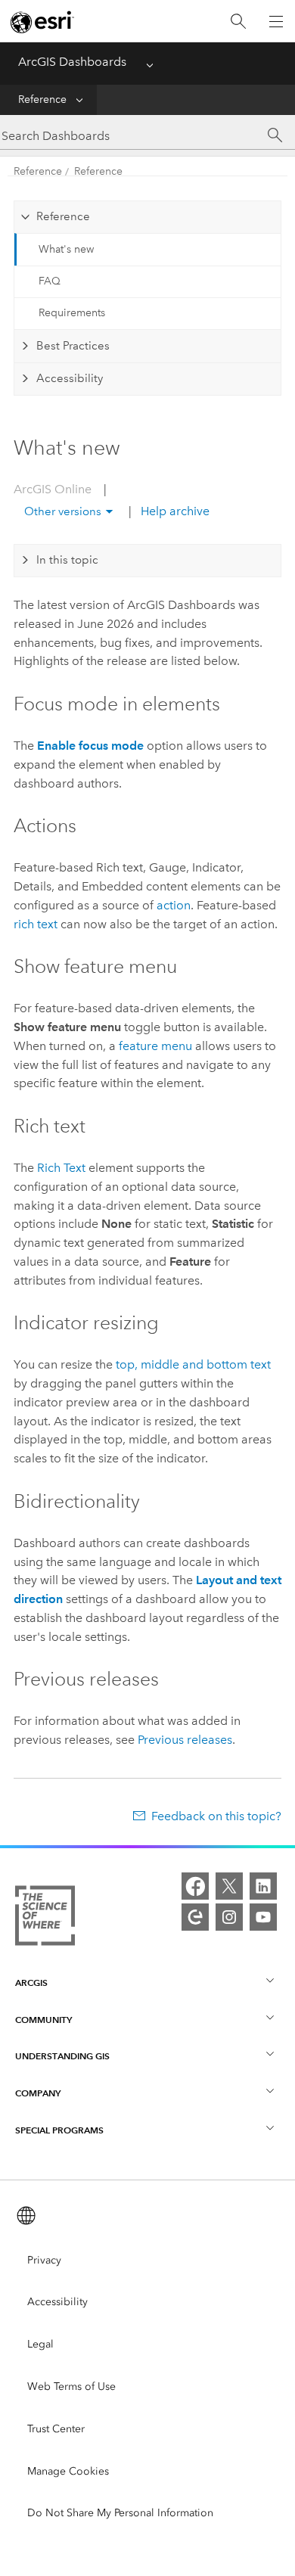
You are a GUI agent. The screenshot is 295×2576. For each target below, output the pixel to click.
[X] (229, 1886)
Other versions (63, 511)
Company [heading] (38, 2093)
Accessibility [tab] (70, 378)
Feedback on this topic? (216, 1816)
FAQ (50, 281)
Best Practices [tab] (73, 346)
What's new (66, 249)
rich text (36, 924)
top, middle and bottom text (193, 1364)
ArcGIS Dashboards (72, 62)
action (174, 905)
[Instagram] (229, 1917)
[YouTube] (263, 1917)
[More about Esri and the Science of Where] (45, 1919)
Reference (42, 99)
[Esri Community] (195, 1917)
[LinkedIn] (263, 1886)
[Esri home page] (42, 22)
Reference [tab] (63, 216)
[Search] (238, 22)
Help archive (174, 511)
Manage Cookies (68, 2471)
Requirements (72, 313)
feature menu (155, 1046)
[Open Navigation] (276, 21)
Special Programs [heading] (59, 2130)
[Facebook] (195, 1886)
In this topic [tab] (67, 560)
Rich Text (61, 1168)
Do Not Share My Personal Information (120, 2513)
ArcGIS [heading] (31, 1982)
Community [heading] (43, 2020)
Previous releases (185, 1740)
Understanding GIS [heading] (62, 2056)
